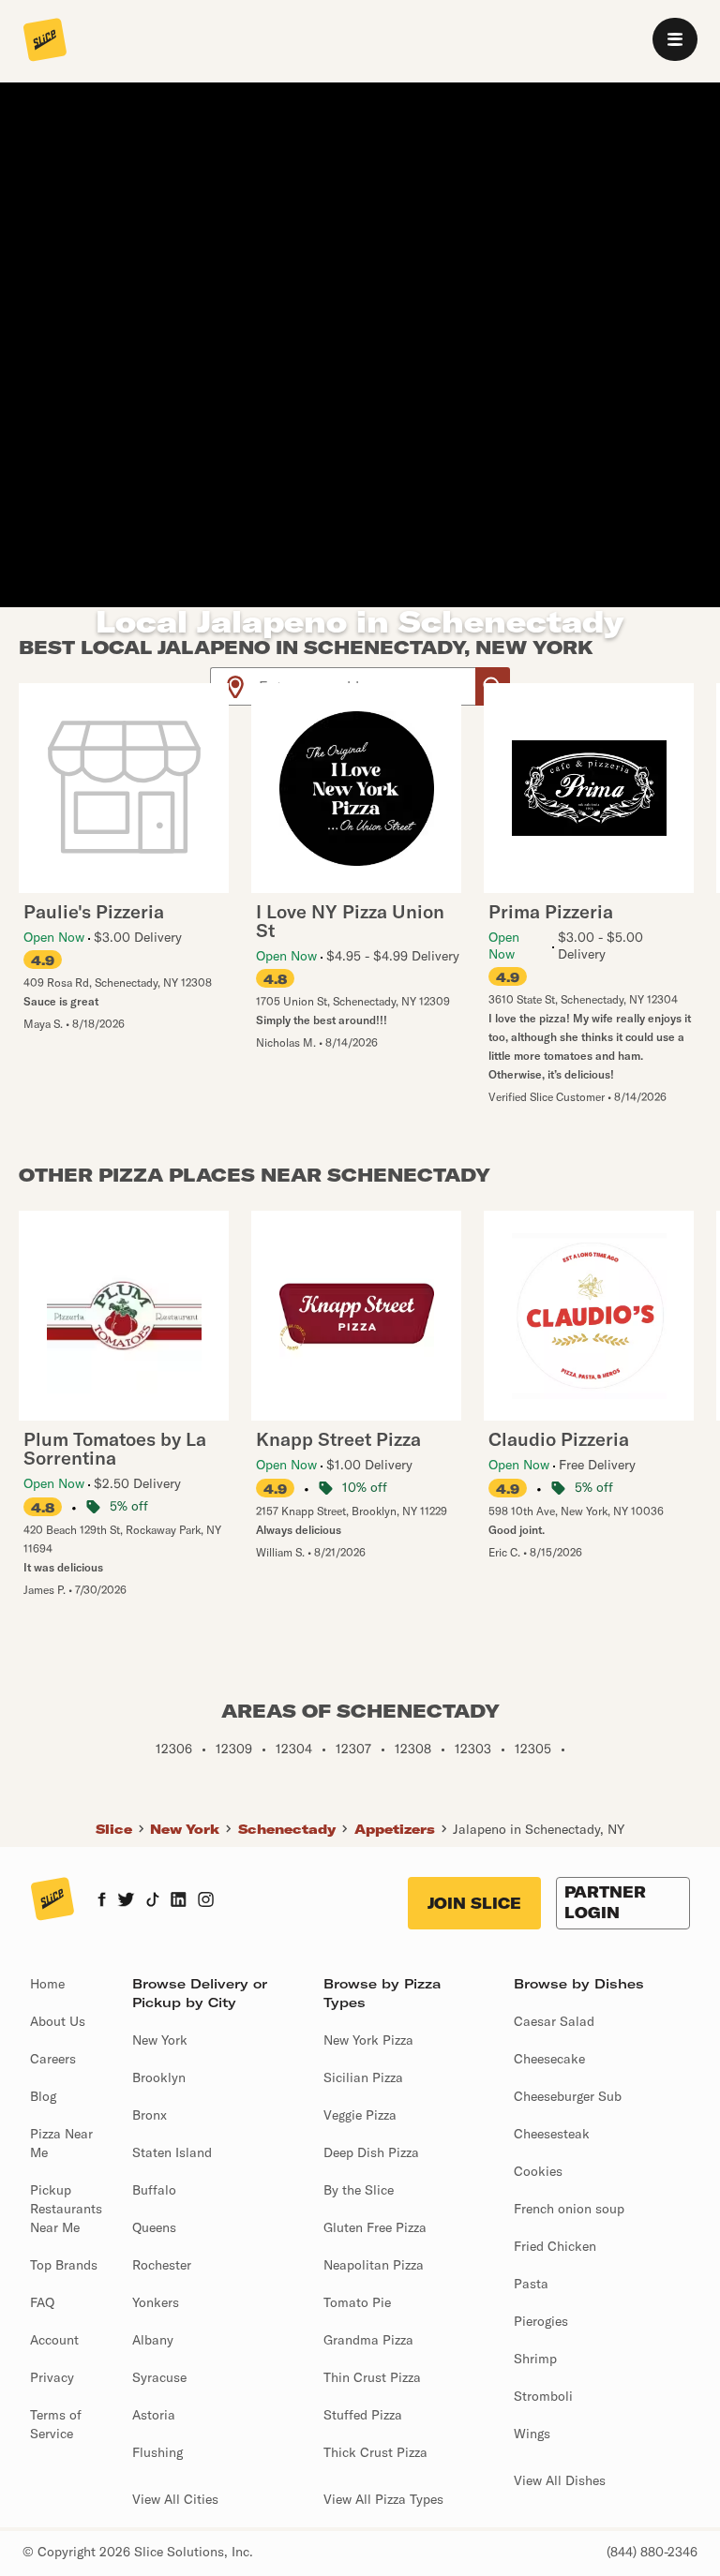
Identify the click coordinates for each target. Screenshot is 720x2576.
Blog (43, 2096)
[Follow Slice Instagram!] (206, 1901)
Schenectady (287, 1829)
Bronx (150, 2115)
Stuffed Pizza (363, 2415)
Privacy (52, 2377)
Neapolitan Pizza (374, 2265)
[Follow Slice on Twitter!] (126, 1901)
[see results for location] (235, 686)
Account (54, 2340)
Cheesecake (549, 2059)
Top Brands (64, 2265)
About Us (58, 2021)
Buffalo (154, 2190)
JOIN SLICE (474, 1903)
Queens (154, 2227)
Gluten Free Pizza (375, 2227)
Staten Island (172, 2152)
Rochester (162, 2265)
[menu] (675, 39)
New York (185, 1829)
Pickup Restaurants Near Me (66, 2209)
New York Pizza (368, 2040)
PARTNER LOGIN (605, 1902)
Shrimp (535, 2359)
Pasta (531, 2284)
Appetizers (395, 1829)
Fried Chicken (555, 2246)
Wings (532, 2434)
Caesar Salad (554, 2021)
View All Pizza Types (383, 2499)
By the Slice (359, 2190)
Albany (153, 2340)
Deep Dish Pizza (371, 2152)
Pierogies (541, 2321)
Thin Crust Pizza (372, 2377)
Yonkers (156, 2302)
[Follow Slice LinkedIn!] (179, 1901)
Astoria (154, 2415)
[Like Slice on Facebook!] (102, 1901)
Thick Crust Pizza (375, 2452)
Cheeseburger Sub (568, 2096)
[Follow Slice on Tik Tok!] (153, 1901)
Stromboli (543, 2396)
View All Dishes (560, 2480)
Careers (53, 2059)
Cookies (538, 2171)
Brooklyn (159, 2077)
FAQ (42, 2302)
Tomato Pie (357, 2302)
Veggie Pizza (360, 2115)
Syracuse (159, 2377)
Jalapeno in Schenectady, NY (539, 1829)
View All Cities (175, 2499)
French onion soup (569, 2209)
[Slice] (45, 41)
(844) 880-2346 (652, 2552)
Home (47, 1984)
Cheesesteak (552, 2134)
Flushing (157, 2452)
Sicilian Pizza (363, 2077)
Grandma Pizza (368, 2340)
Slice (114, 1829)
